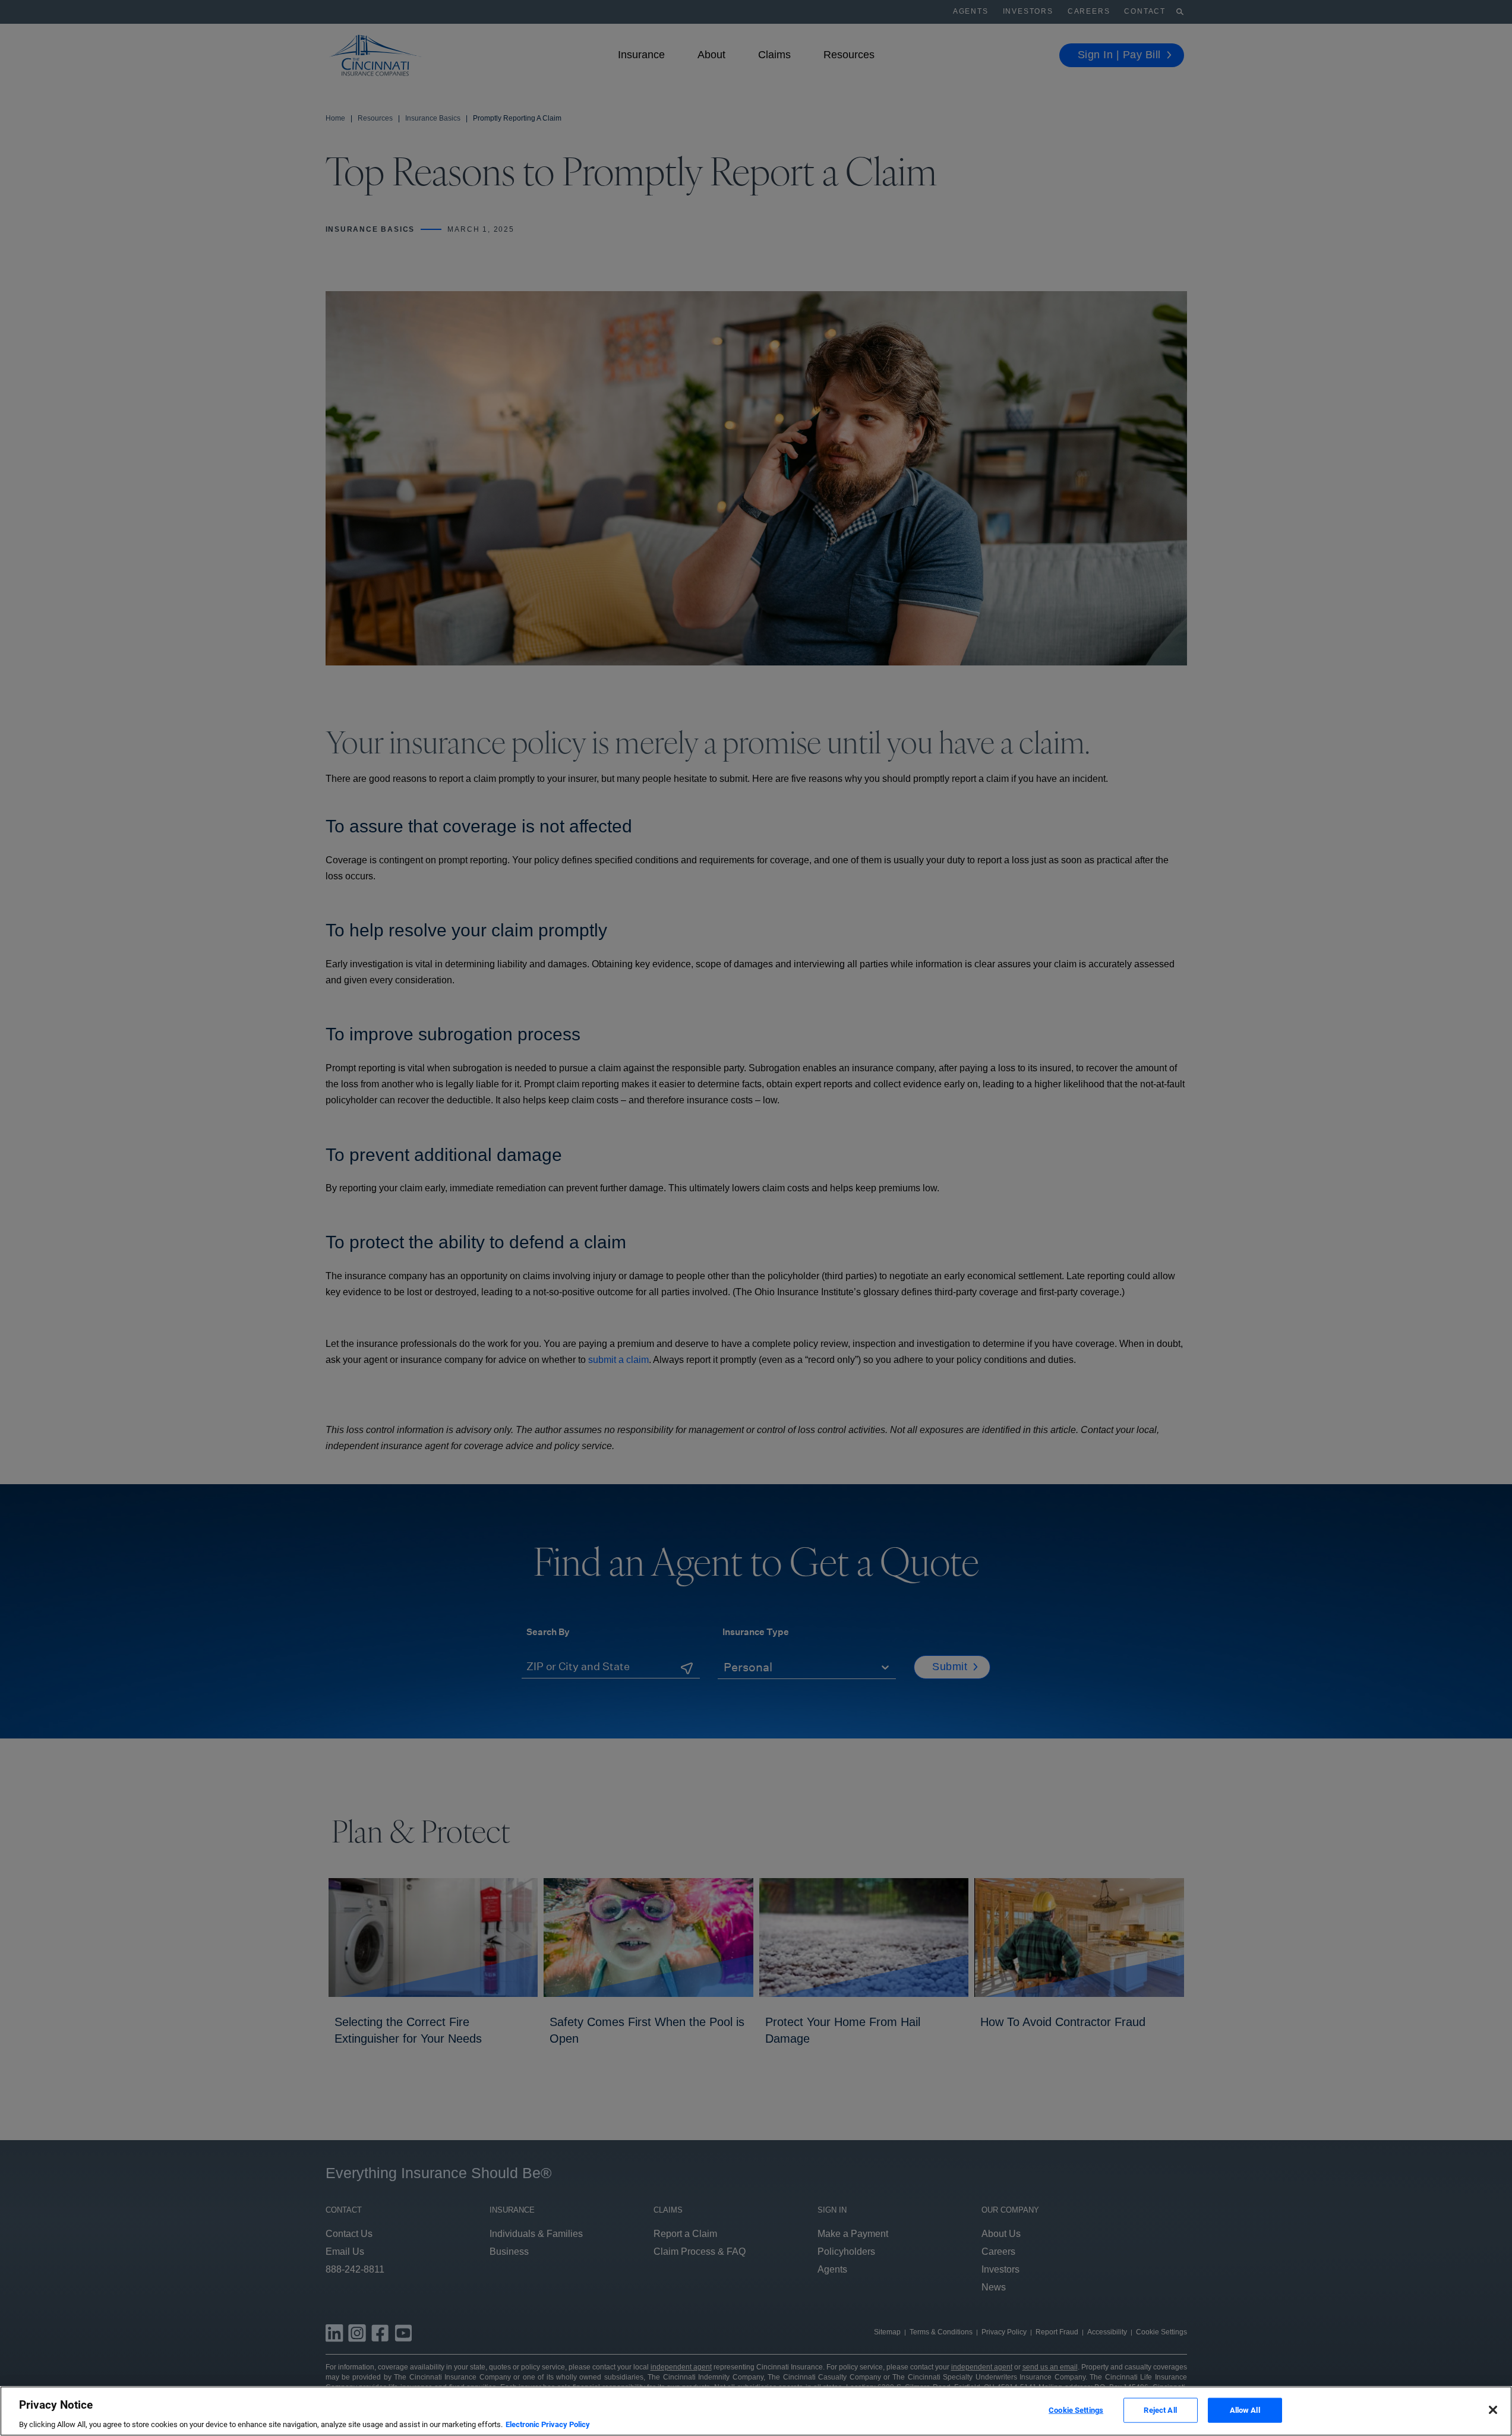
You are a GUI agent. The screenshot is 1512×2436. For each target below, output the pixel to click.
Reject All (1160, 2410)
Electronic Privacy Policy (548, 2424)
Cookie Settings (1076, 2410)
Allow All (1245, 2410)
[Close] (1493, 2410)
